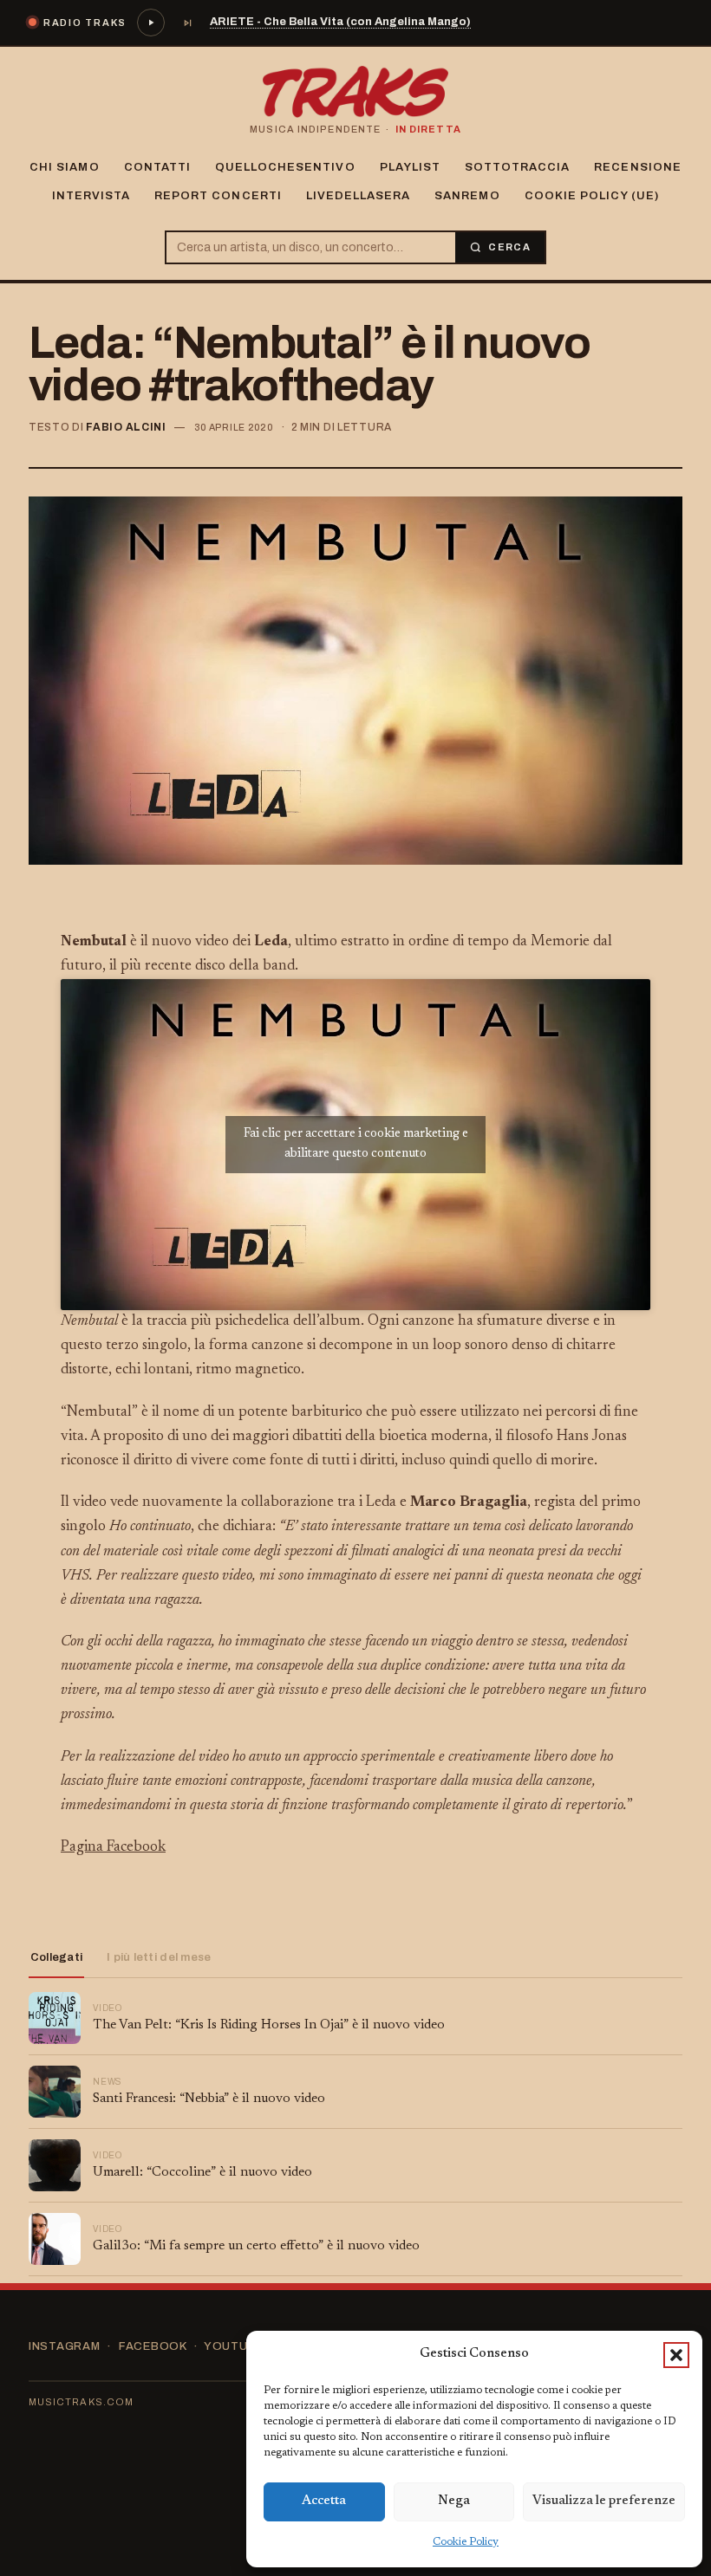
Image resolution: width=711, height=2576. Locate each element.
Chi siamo (64, 167)
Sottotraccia (517, 167)
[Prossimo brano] (187, 23)
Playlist (410, 167)
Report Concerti (218, 196)
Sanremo (467, 196)
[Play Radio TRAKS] (151, 23)
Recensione (637, 167)
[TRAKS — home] (355, 92)
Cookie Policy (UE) (592, 196)
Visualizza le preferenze (604, 2501)
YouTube (234, 2346)
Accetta (324, 2501)
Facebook (153, 2346)
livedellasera (359, 196)
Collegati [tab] (56, 1957)
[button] (676, 2355)
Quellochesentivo (285, 167)
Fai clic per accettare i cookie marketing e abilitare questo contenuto (356, 1144)
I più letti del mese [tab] (159, 1957)
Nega (454, 2501)
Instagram (65, 2346)
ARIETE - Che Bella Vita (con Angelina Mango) (340, 22)
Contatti (157, 167)
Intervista (91, 196)
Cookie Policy (466, 2542)
